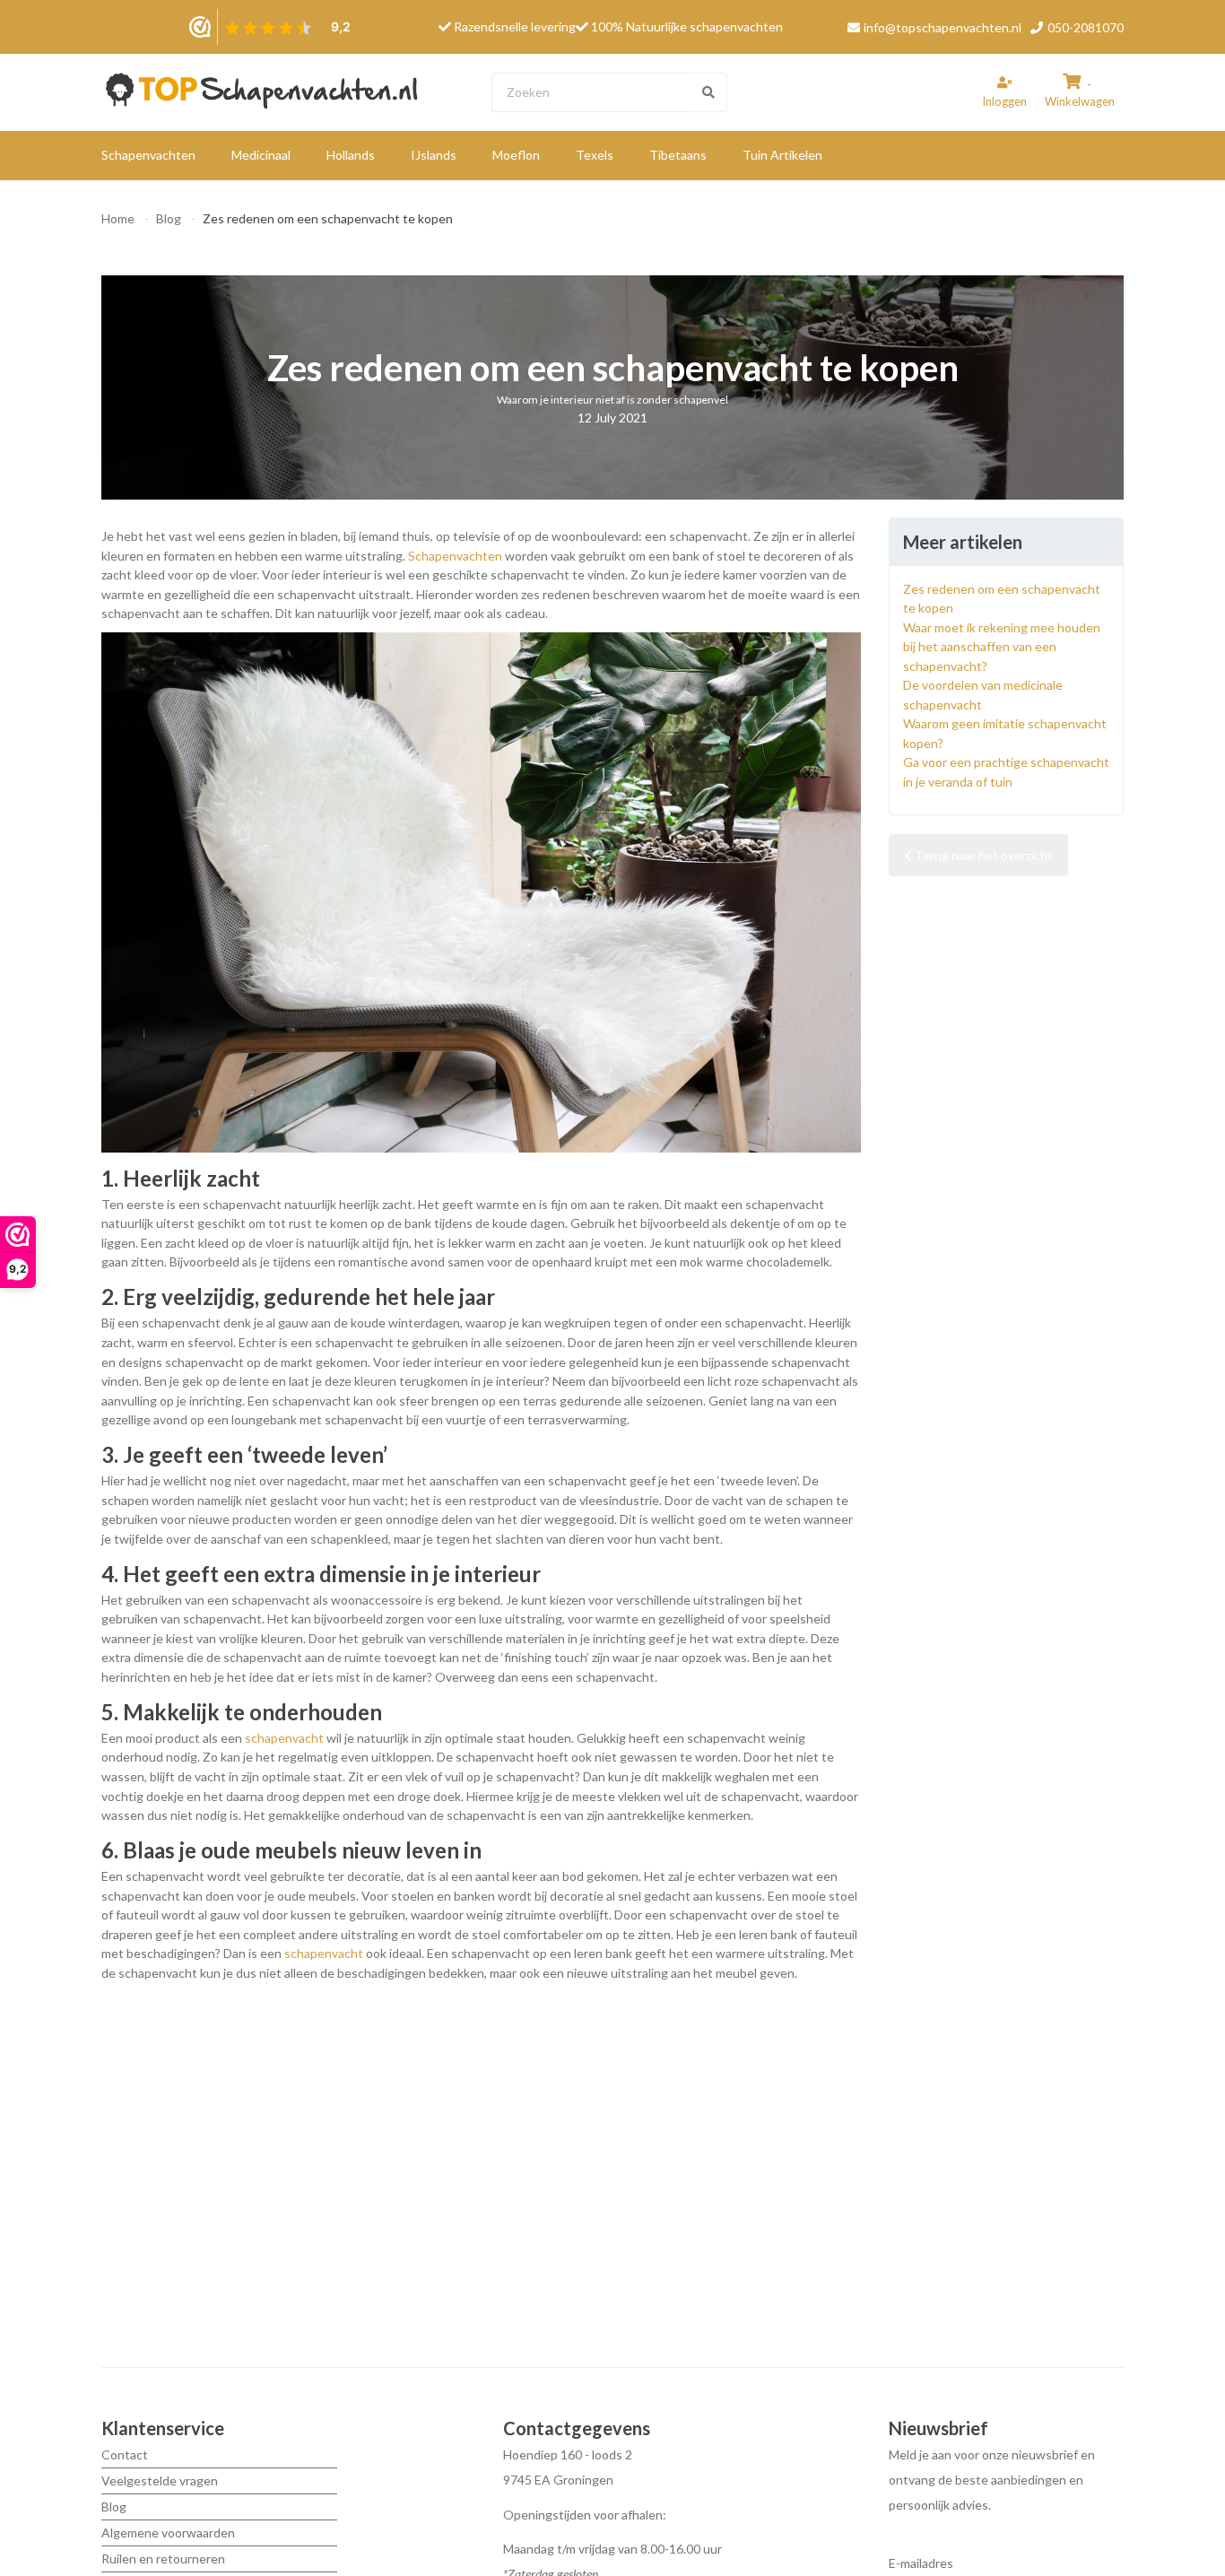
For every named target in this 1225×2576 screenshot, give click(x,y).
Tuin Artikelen (782, 155)
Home (118, 218)
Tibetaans (678, 155)
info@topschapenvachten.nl (943, 27)
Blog (169, 218)
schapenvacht (284, 1738)
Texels (595, 155)
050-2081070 (1084, 27)
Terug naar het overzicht (982, 855)
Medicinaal (261, 155)
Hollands (351, 155)
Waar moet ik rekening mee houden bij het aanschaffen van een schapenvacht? (1002, 647)
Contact (125, 2454)
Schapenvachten (148, 155)
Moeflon (516, 155)
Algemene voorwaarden (168, 2532)
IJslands (434, 155)
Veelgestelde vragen (160, 2480)
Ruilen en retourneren (163, 2559)
